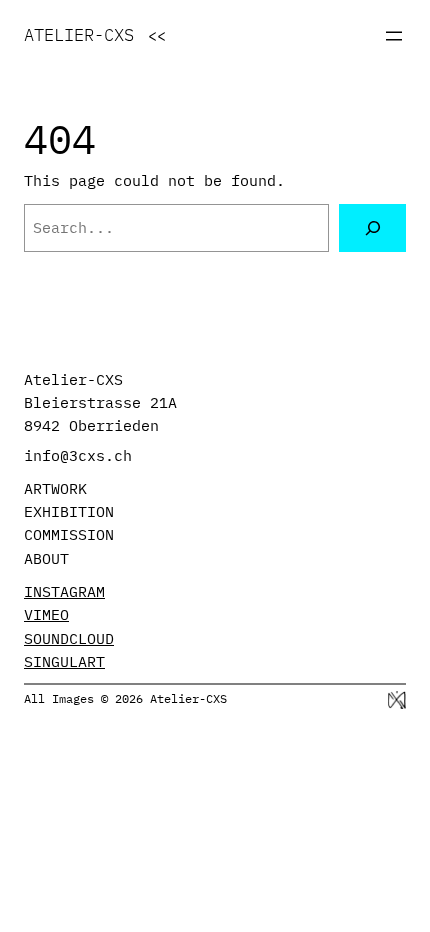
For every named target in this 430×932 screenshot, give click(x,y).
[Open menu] (394, 36)
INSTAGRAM (64, 591)
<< (157, 35)
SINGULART (64, 661)
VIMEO (46, 614)
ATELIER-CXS (79, 35)
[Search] (372, 227)
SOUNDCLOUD (69, 638)
